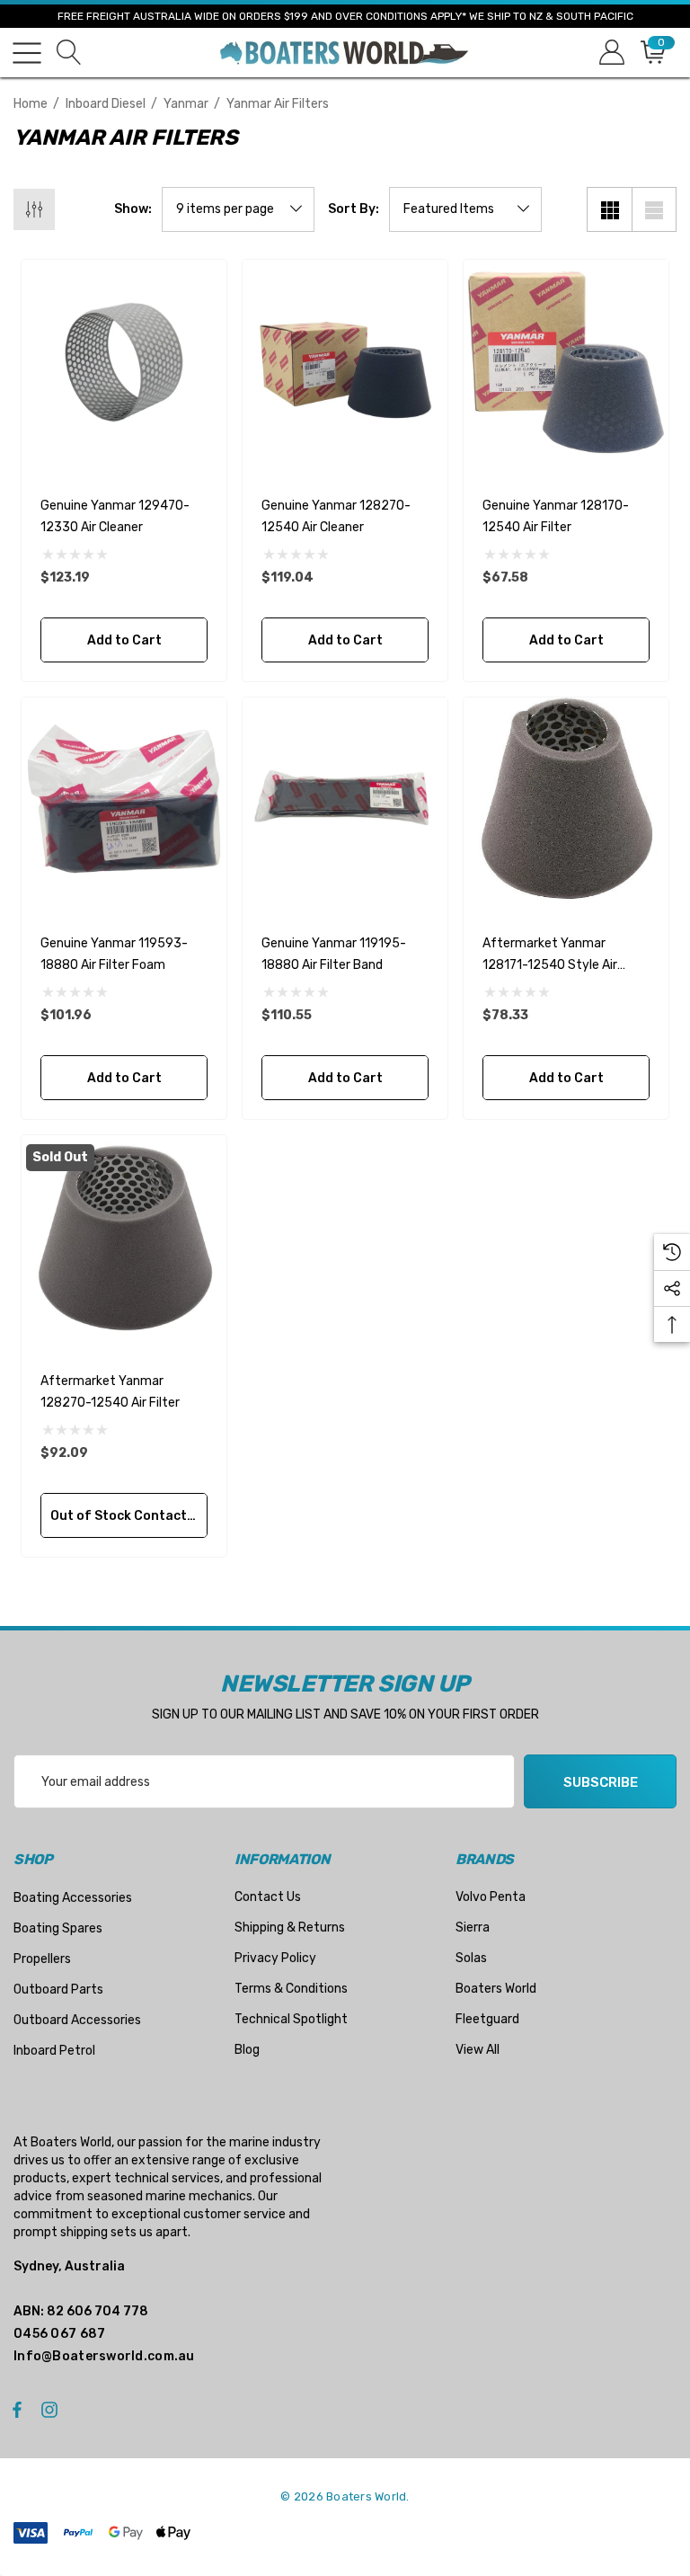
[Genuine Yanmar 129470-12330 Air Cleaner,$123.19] (124, 362)
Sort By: (354, 209)
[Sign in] (610, 53)
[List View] (654, 209)
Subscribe (601, 1782)
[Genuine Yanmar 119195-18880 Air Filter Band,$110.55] (345, 800)
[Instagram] (52, 2409)
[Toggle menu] (27, 53)
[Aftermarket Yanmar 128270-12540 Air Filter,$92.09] (124, 1238)
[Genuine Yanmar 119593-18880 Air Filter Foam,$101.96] (124, 800)
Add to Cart (124, 640)
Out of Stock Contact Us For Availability (129, 1516)
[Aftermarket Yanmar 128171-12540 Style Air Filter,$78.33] (566, 800)
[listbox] (465, 209)
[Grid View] (609, 209)
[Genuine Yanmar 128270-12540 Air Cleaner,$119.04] (345, 362)
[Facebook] (17, 2409)
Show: (133, 209)
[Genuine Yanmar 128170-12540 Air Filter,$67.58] (566, 362)
